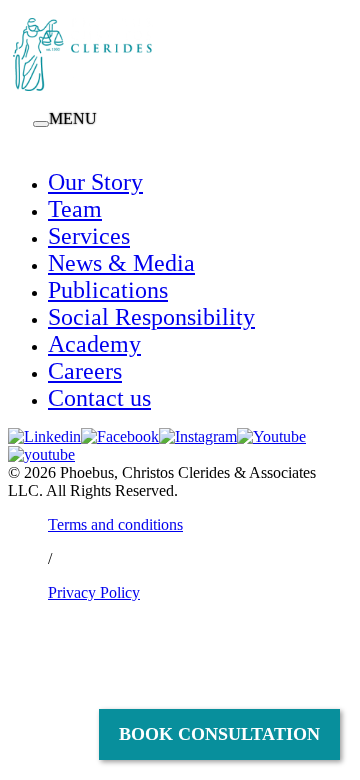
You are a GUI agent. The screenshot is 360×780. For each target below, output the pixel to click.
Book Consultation (219, 734)
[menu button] (41, 124)
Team (75, 209)
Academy (94, 344)
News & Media (121, 263)
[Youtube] (271, 436)
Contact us (99, 398)
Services (89, 236)
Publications (108, 290)
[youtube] (41, 454)
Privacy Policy (94, 592)
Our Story (95, 182)
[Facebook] (120, 436)
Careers (85, 371)
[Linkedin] (44, 436)
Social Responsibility (151, 317)
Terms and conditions (115, 524)
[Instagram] (198, 436)
